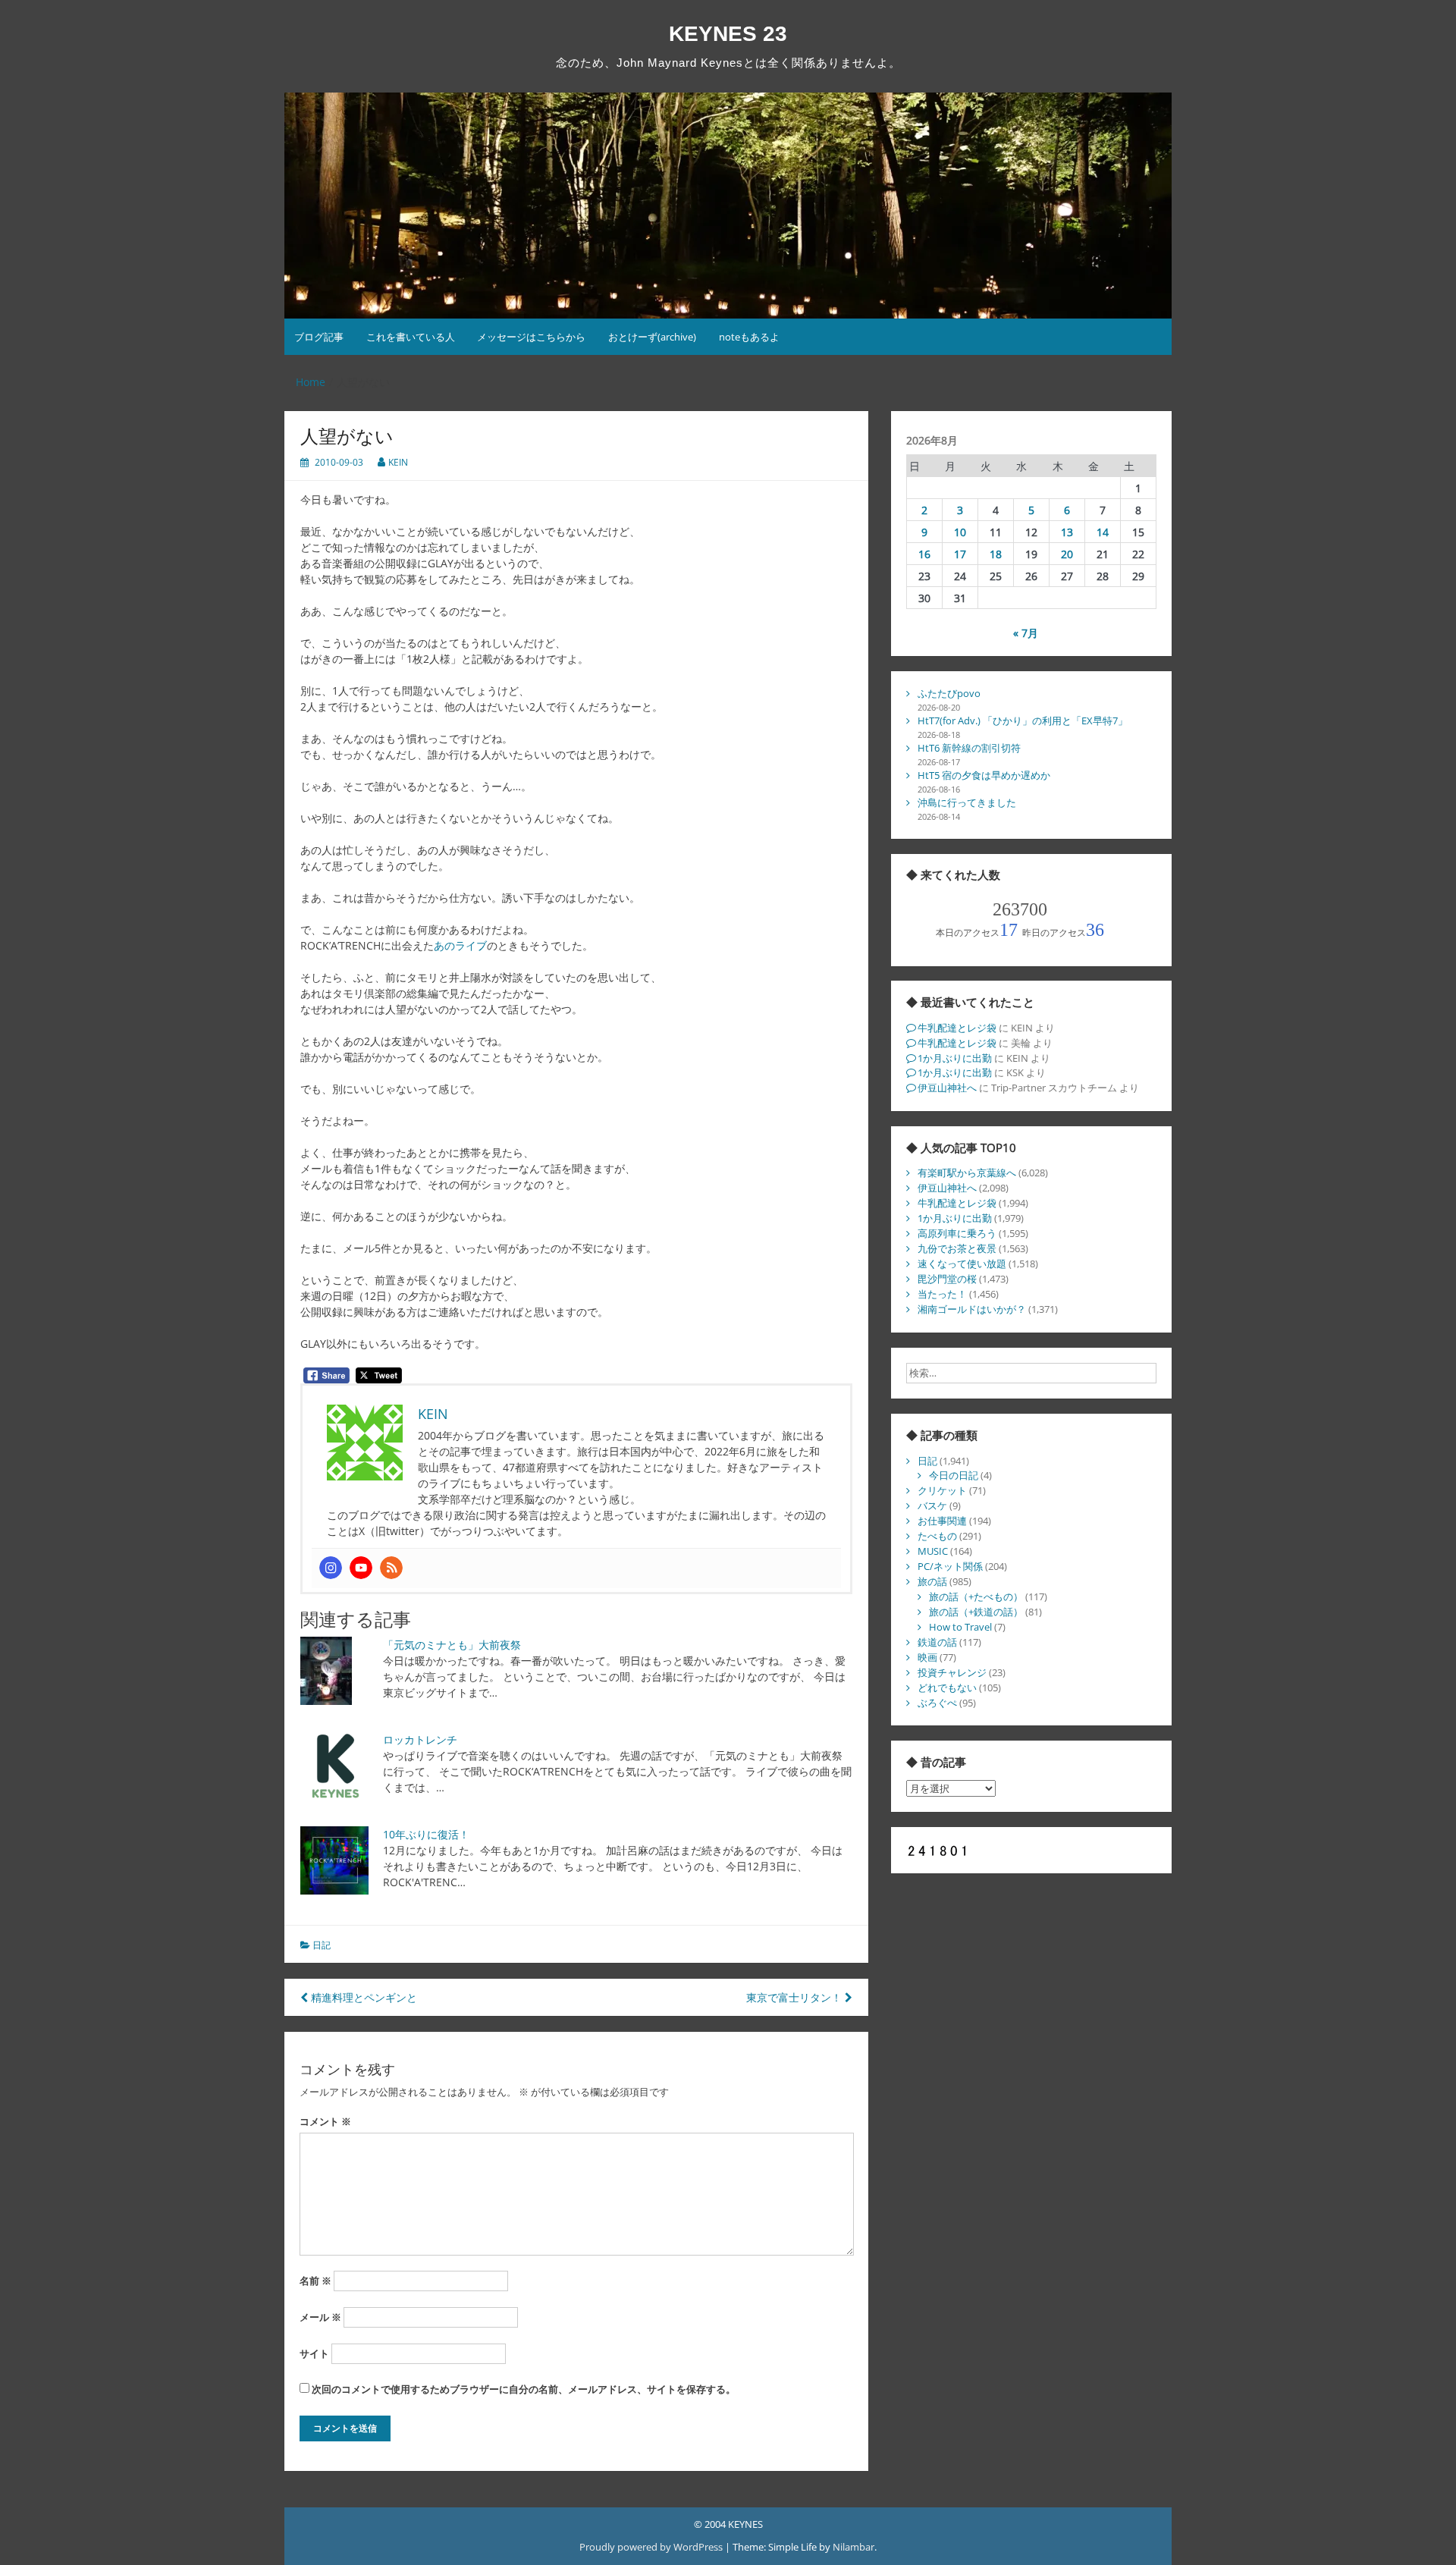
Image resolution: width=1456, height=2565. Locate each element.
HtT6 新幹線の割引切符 (969, 748)
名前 (315, 2281)
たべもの (937, 1536)
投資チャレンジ (952, 1672)
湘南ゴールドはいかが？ (972, 1309)
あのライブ (460, 945)
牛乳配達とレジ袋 (957, 1028)
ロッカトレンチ (420, 1739)
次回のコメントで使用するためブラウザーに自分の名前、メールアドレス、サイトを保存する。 (524, 2389)
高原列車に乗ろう (957, 1233)
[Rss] (391, 1568)
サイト (314, 2353)
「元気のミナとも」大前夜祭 (452, 1645)
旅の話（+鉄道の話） (976, 1612)
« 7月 (1026, 633)
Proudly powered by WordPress (652, 2547)
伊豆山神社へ (947, 1088)
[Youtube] (361, 1568)
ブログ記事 (319, 337)
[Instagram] (331, 1568)
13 (1067, 532)
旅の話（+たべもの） (976, 1596)
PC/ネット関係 (950, 1566)
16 (924, 554)
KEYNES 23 (728, 34)
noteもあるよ (749, 337)
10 (960, 532)
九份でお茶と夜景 (957, 1248)
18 (996, 554)
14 (1103, 532)
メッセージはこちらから (531, 337)
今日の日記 (954, 1475)
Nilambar (854, 2547)
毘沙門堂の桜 (947, 1279)
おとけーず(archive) (652, 337)
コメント (325, 2121)
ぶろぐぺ (937, 1703)
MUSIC (933, 1551)
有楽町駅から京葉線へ (967, 1173)
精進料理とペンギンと (362, 1997)
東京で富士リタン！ (795, 1997)
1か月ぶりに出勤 (955, 1058)
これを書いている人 (411, 337)
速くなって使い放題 (962, 1264)
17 (960, 554)
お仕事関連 (942, 1521)
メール (320, 2317)
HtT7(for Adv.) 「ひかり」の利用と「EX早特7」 (1023, 721)
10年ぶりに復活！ (426, 1834)
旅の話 (932, 1581)
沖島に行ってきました (967, 802)
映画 (927, 1657)
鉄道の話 (937, 1642)
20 (1067, 554)
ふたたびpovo (949, 693)
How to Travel (960, 1627)
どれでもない (947, 1687)
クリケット (942, 1490)
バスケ (932, 1505)
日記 (322, 1945)
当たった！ (942, 1294)
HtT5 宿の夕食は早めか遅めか (984, 775)
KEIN (398, 462)
